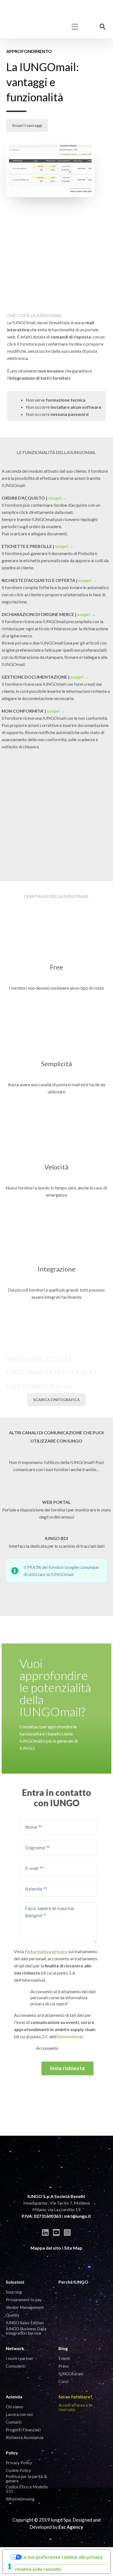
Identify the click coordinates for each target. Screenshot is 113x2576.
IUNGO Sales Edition (25, 2323)
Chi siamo (15, 2407)
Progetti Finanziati (23, 2430)
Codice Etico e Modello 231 (27, 2489)
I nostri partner (20, 2358)
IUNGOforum (71, 2374)
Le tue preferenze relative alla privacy (62, 2557)
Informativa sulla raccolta (34, 2569)
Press (64, 2366)
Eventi (64, 2358)
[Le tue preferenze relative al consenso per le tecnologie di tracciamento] (10, 2566)
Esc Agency (71, 2527)
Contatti (14, 2422)
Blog (63, 2348)
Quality (13, 2315)
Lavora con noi (19, 2414)
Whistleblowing (20, 2499)
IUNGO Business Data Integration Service (26, 2331)
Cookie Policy (18, 2470)
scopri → (57, 498)
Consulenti (16, 2366)
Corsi (63, 2381)
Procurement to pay (24, 2300)
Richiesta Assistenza (25, 2437)
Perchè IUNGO (73, 2282)
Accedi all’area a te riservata (75, 2407)
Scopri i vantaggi (27, 125)
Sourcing (14, 2292)
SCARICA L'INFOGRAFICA (56, 1400)
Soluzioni (15, 2282)
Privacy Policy (19, 2463)
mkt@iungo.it (77, 2216)
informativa (69, 2036)
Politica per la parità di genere (26, 2479)
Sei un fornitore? (75, 2397)
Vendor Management (25, 2307)
